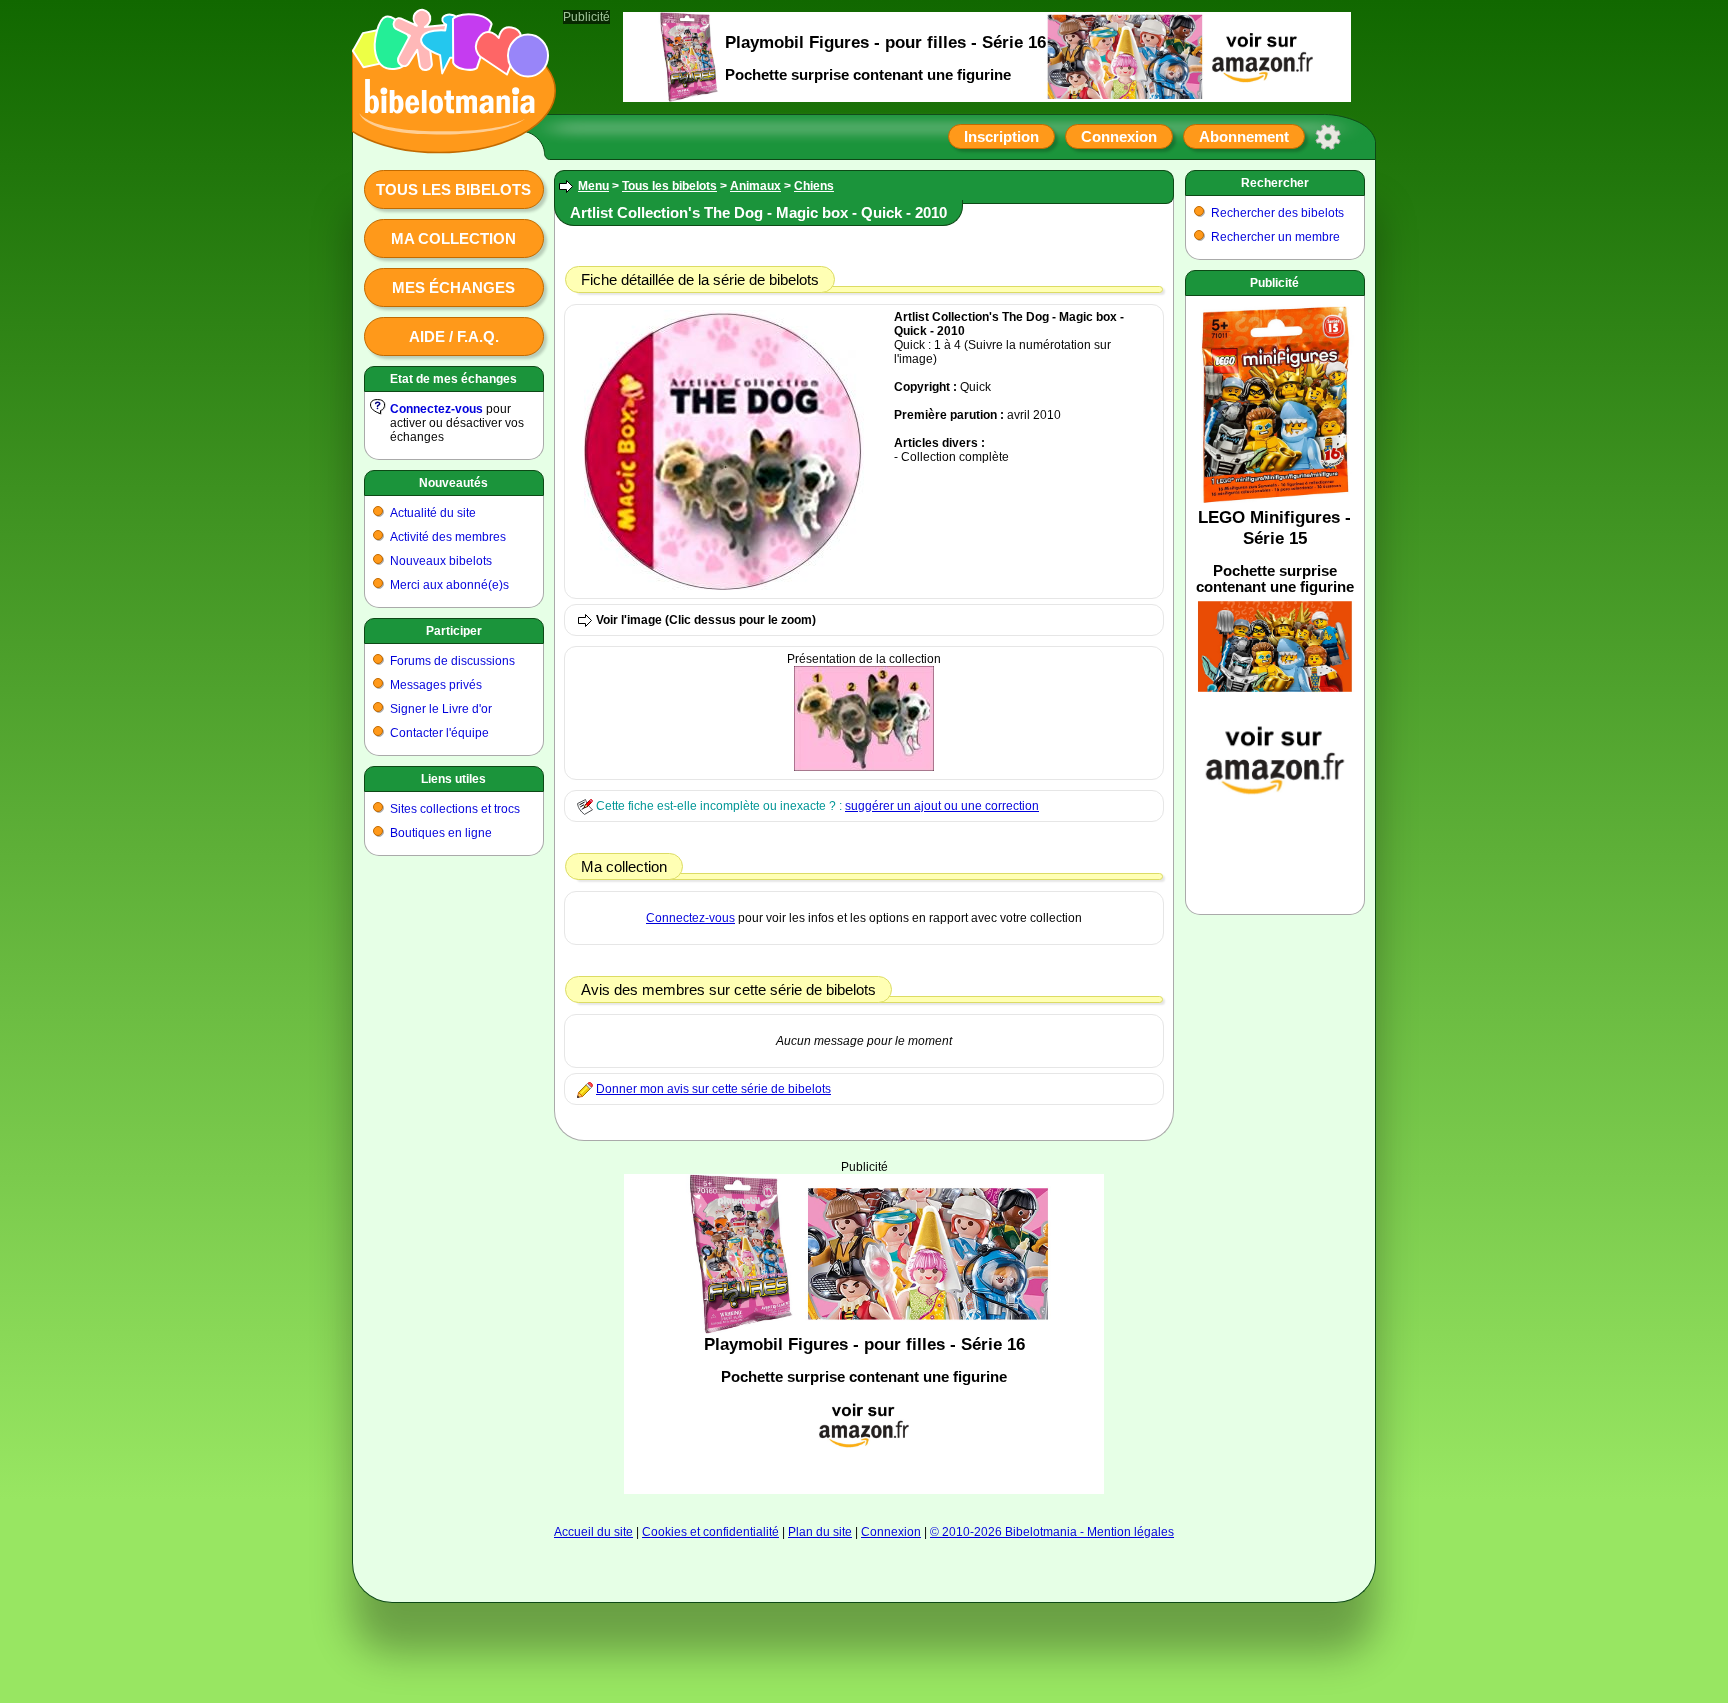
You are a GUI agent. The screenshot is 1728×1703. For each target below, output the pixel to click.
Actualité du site (433, 513)
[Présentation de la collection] (864, 767)
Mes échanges (453, 287)
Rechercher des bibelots (1277, 213)
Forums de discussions (452, 661)
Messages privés (436, 685)
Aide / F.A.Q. (454, 336)
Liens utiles (453, 779)
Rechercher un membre (1275, 237)
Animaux (755, 186)
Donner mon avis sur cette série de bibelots (713, 1089)
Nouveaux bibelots (441, 561)
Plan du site (820, 1532)
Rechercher (1275, 183)
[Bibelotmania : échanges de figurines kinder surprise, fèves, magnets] (448, 135)
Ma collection (453, 238)
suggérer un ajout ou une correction (942, 806)
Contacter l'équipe (439, 733)
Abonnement (1244, 136)
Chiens (814, 186)
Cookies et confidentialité (710, 1532)
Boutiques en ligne (441, 833)
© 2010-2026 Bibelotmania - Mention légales (1052, 1532)
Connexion (1119, 136)
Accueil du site (593, 1532)
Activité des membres (448, 537)
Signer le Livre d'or (441, 709)
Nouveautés (453, 483)
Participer (454, 631)
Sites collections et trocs (455, 809)
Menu (593, 186)
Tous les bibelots (453, 189)
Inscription (1001, 136)
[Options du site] (1328, 137)
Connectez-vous (436, 409)
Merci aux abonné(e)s (449, 585)
